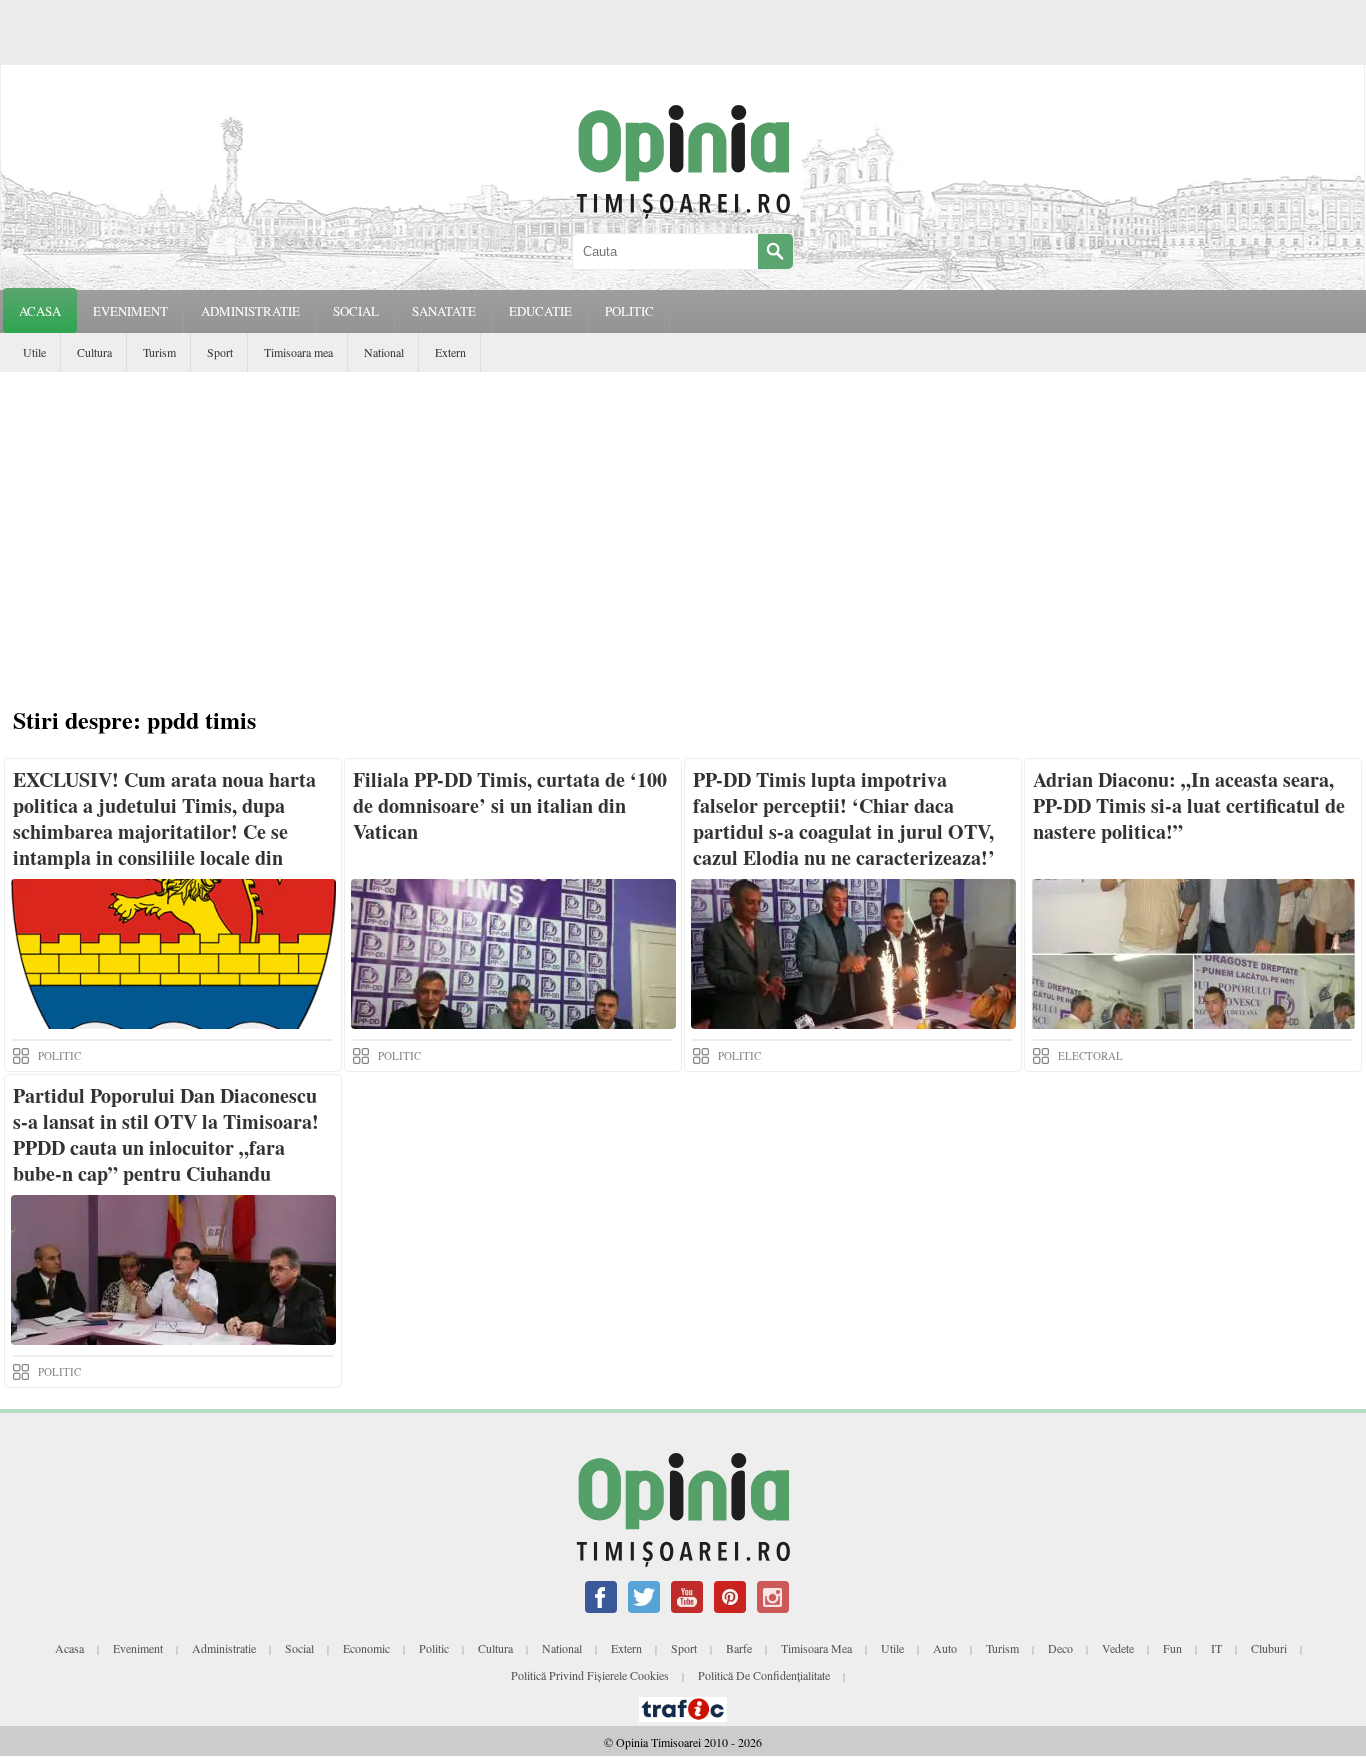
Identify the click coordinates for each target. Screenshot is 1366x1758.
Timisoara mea (298, 352)
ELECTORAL (1090, 1055)
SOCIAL (356, 311)
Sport (220, 352)
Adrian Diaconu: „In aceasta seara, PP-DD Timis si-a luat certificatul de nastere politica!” (1189, 805)
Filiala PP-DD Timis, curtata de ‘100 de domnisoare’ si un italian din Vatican (510, 805)
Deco (1060, 1648)
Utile (34, 352)
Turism (159, 352)
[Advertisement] (683, 522)
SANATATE (444, 311)
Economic (366, 1648)
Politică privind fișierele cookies (590, 1675)
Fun (1172, 1648)
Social (299, 1648)
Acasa (40, 311)
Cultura (94, 352)
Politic (434, 1648)
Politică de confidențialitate (764, 1675)
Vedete (1118, 1648)
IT (1216, 1648)
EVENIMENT (130, 311)
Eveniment (138, 1648)
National (384, 352)
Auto (945, 1648)
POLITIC (629, 311)
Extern (450, 352)
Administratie (224, 1648)
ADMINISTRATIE (250, 311)
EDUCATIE (540, 311)
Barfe (739, 1648)
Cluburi (1269, 1648)
